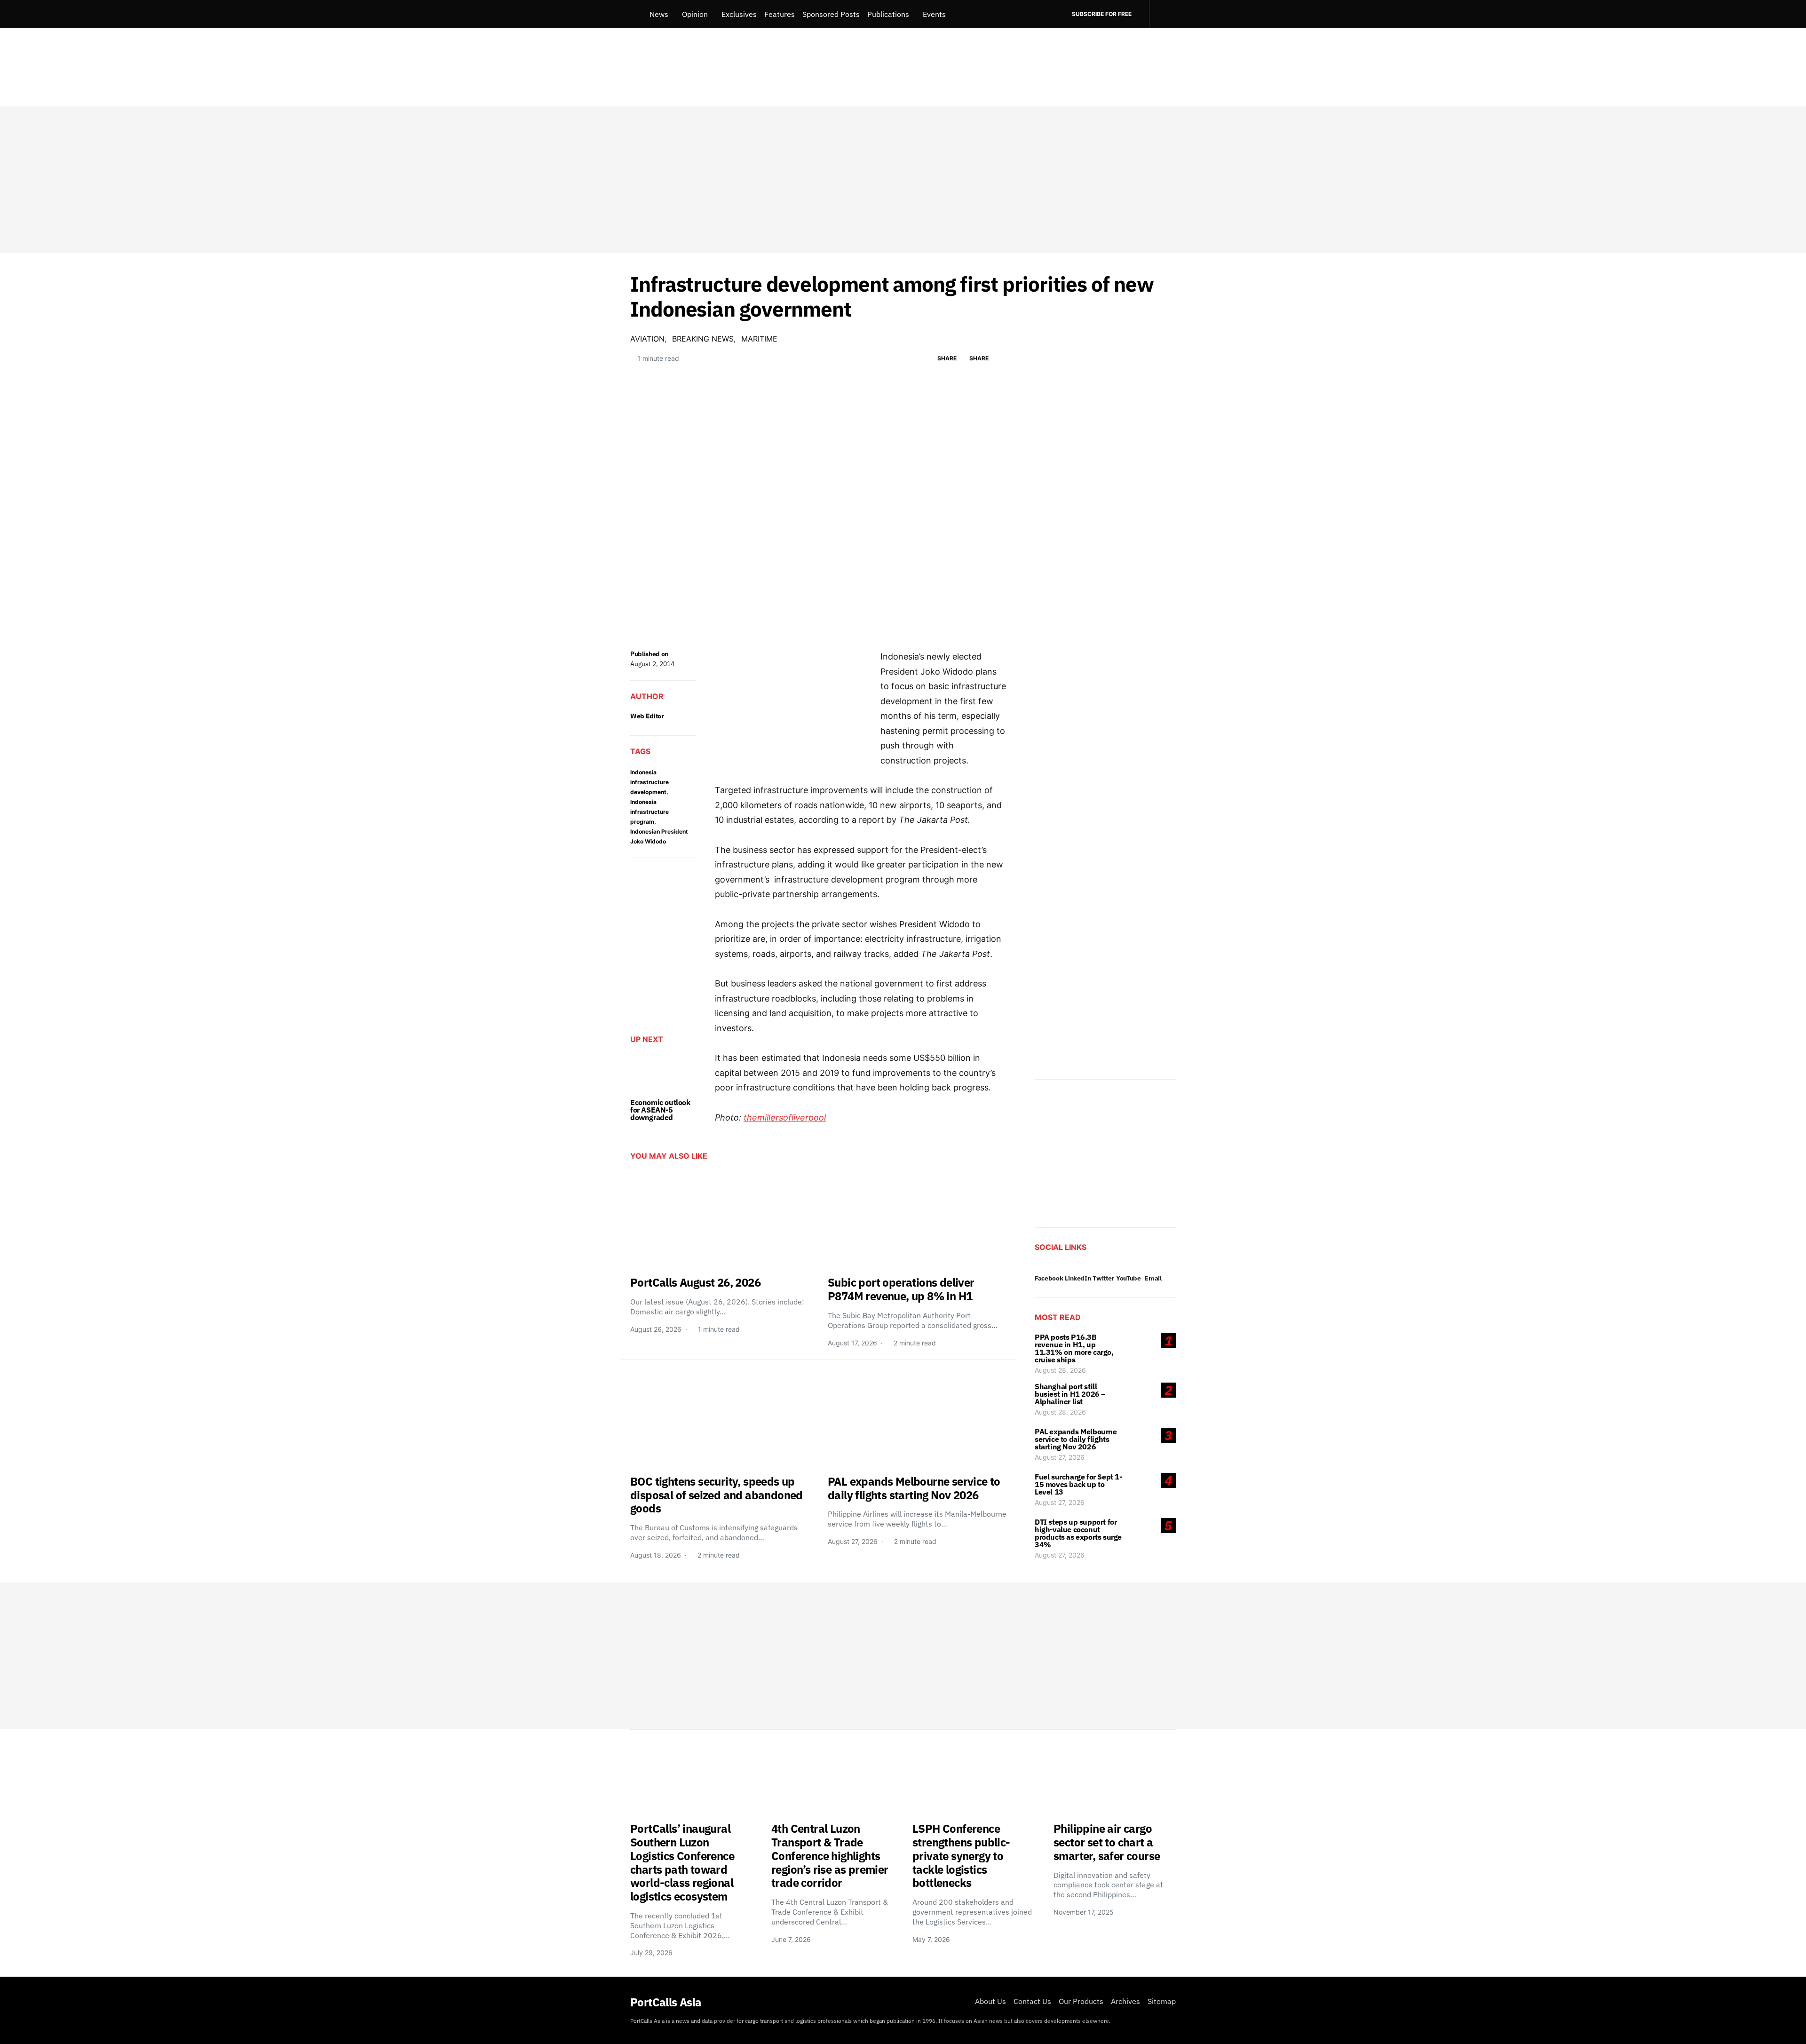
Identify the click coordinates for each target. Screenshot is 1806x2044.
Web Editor (647, 716)
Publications (888, 14)
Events (934, 14)
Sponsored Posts (831, 14)
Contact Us (1032, 2001)
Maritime (759, 339)
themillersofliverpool (785, 1117)
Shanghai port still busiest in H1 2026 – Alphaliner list (1070, 1394)
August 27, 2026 (1060, 1457)
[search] (1162, 14)
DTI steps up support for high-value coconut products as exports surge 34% (1078, 1533)
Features (780, 14)
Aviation (647, 339)
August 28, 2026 (1060, 1370)
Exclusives (739, 14)
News (659, 14)
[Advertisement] (903, 180)
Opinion (695, 14)
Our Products (1081, 2001)
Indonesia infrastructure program (650, 812)
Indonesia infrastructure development (650, 782)
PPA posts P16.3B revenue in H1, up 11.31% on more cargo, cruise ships (1074, 1348)
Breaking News (703, 339)
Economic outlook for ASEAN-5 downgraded (660, 1110)
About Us (990, 2001)
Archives (1125, 2001)
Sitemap (1162, 2001)
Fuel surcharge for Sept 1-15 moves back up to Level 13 (1078, 1484)
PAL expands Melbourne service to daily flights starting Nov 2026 (1076, 1439)
